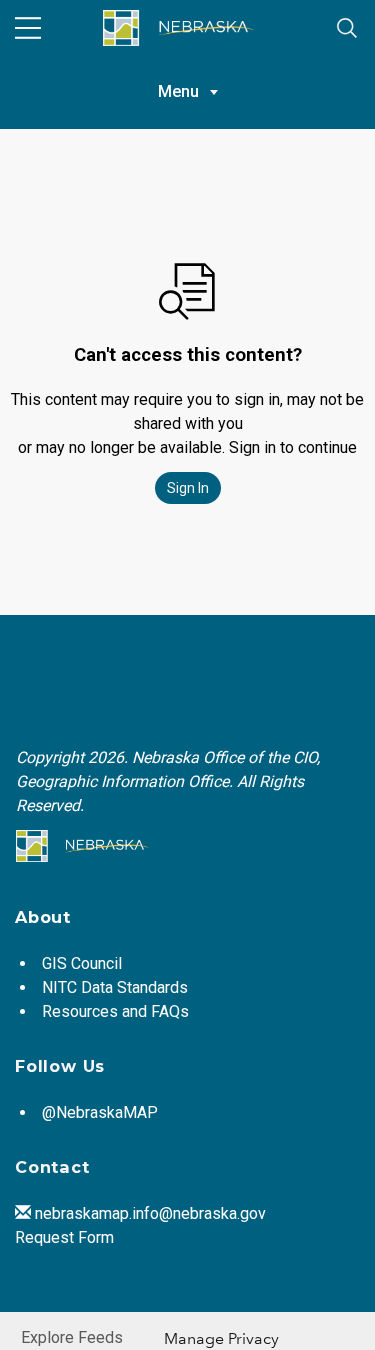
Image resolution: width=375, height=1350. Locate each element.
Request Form (64, 1237)
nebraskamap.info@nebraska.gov (150, 1213)
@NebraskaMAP (100, 1112)
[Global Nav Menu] (28, 28)
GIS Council (82, 963)
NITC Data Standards (115, 987)
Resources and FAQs (115, 1011)
